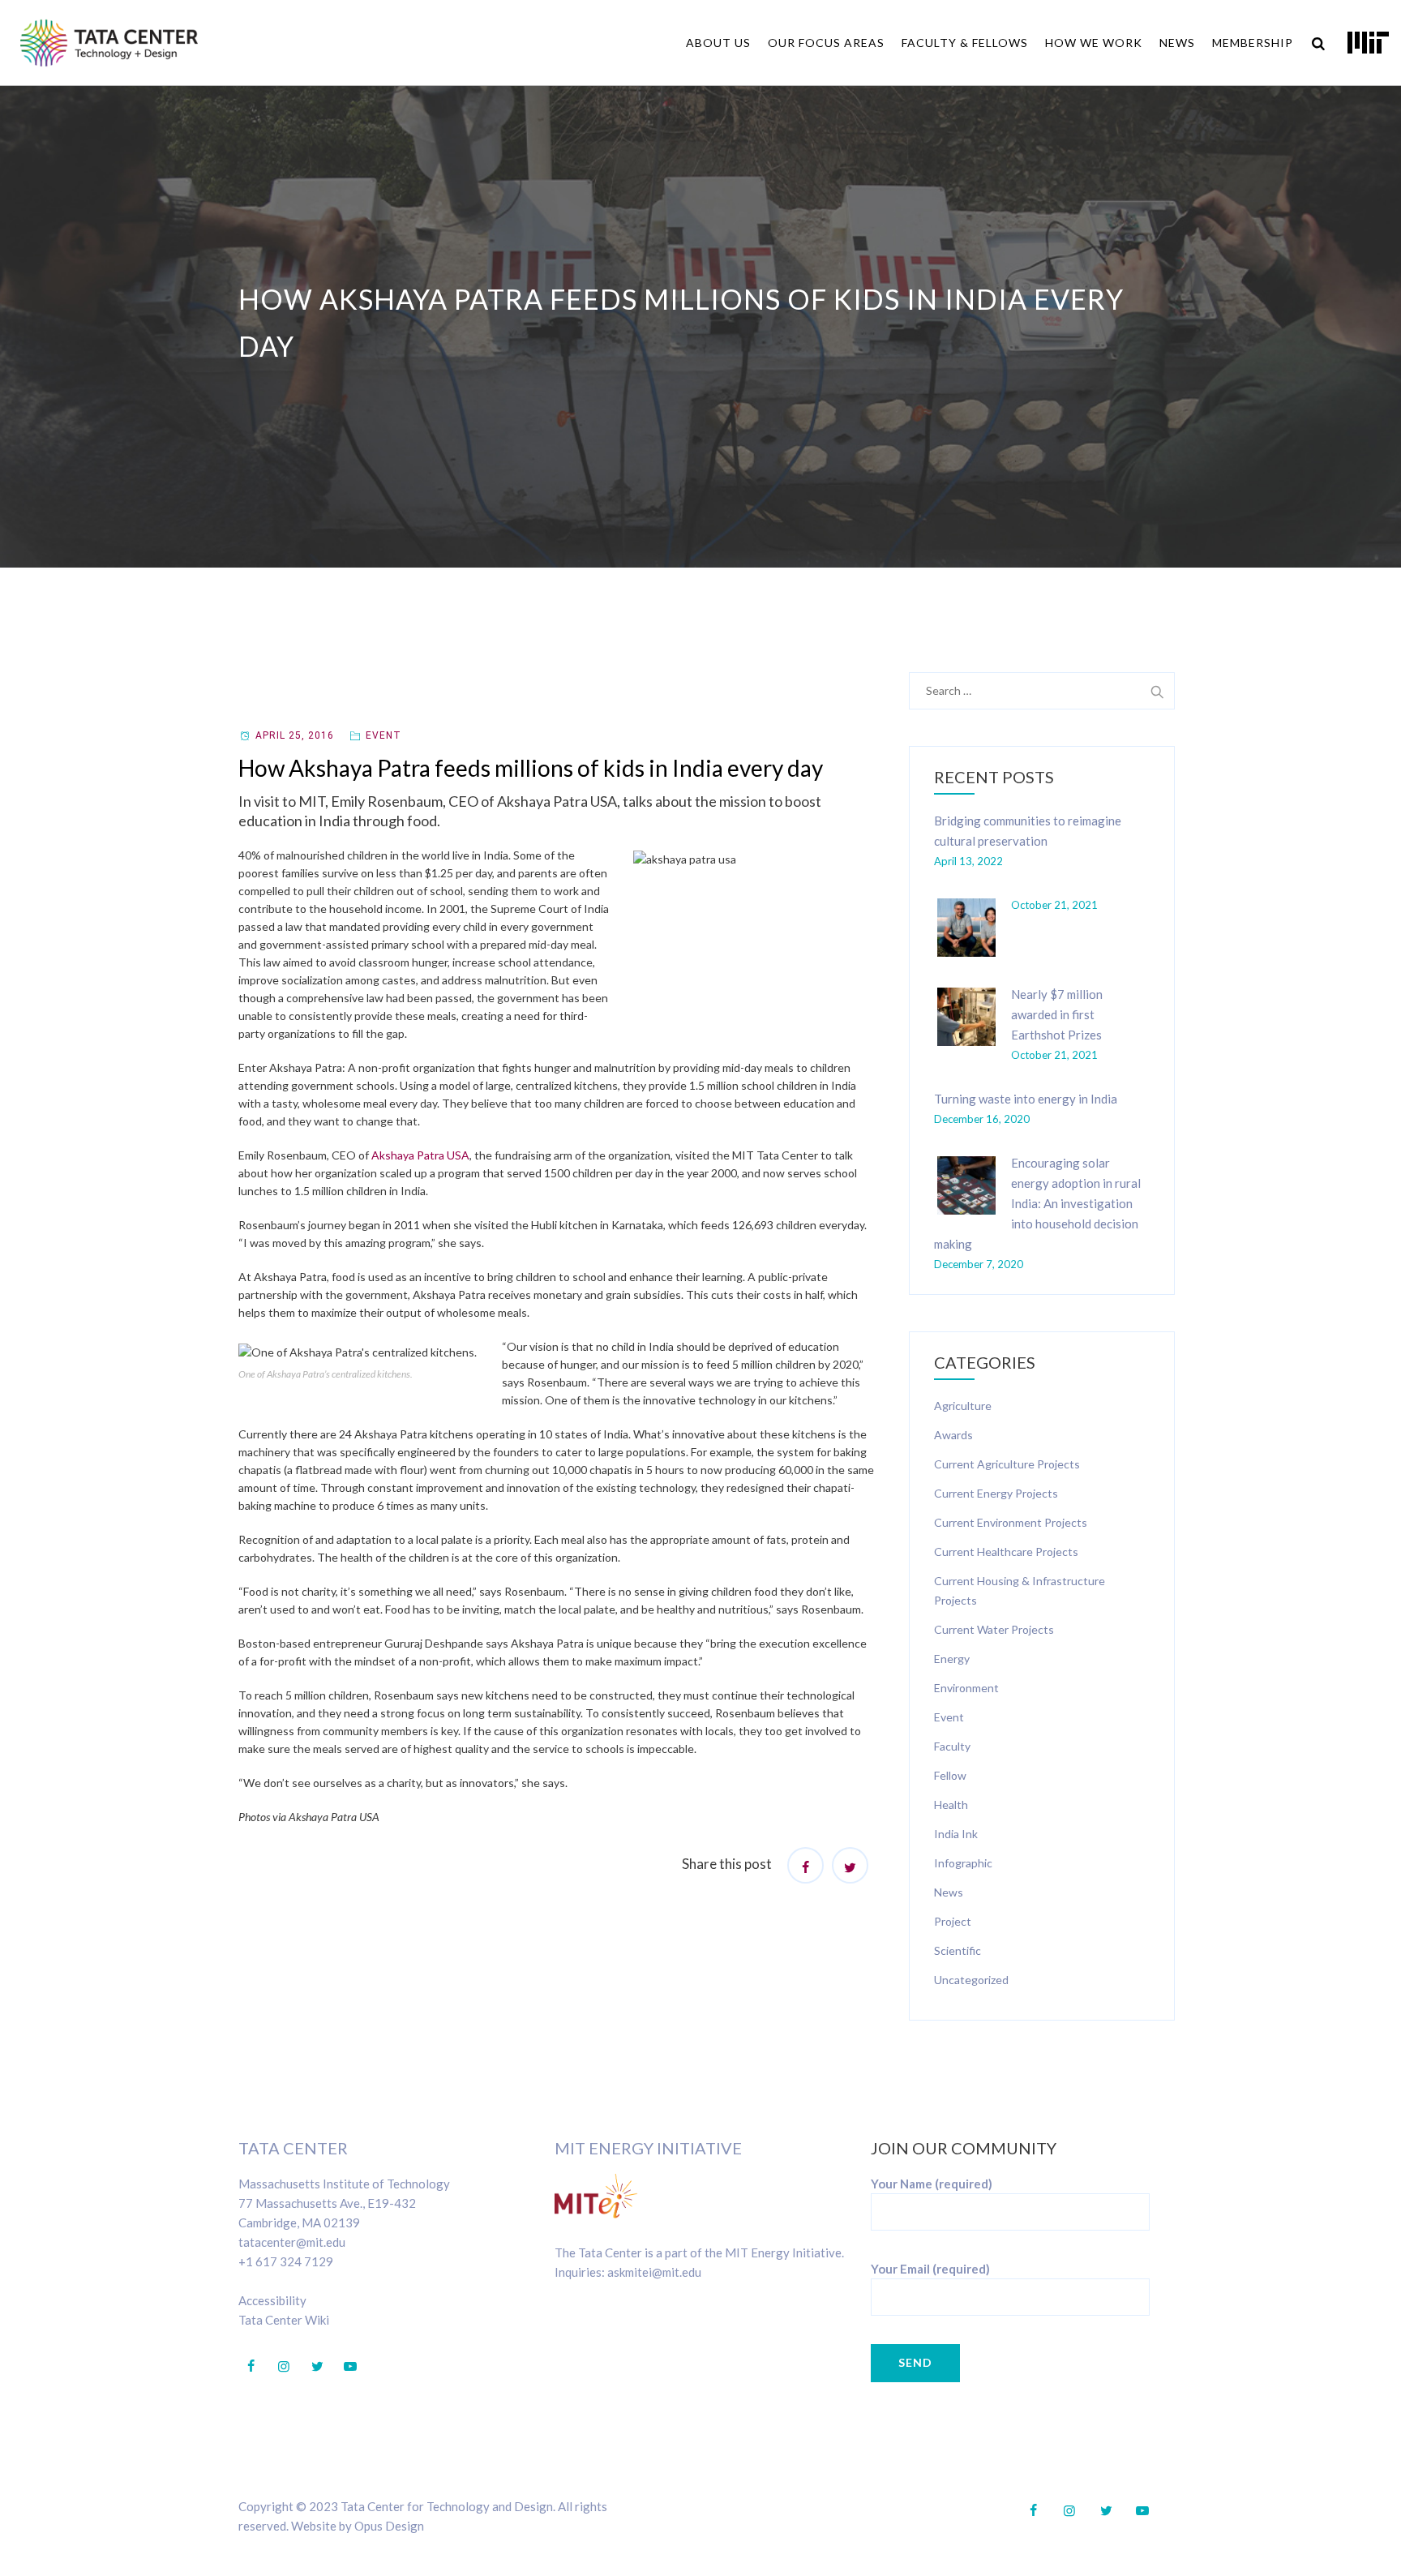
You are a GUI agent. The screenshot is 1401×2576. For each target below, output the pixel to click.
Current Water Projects (994, 1629)
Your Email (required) (930, 2269)
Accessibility (272, 2300)
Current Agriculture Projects (1007, 1464)
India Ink (956, 1834)
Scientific (958, 1950)
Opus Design (389, 2526)
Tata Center (293, 2148)
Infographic (963, 1863)
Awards (953, 1435)
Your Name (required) (932, 2184)
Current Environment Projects (1011, 1522)
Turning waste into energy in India (1026, 1099)
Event (383, 735)
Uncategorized (971, 1980)
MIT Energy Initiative (648, 2148)
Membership (1253, 43)
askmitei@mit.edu (654, 2272)
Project (953, 1921)
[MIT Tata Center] (109, 43)
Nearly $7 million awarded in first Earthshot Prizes (1057, 1014)
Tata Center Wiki (284, 2320)
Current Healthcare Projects (1006, 1552)
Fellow (950, 1775)
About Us (718, 43)
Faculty (952, 1746)
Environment (966, 1688)
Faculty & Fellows (965, 43)
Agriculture (963, 1406)
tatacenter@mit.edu (292, 2242)
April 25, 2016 (295, 735)
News (1177, 43)
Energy (952, 1659)
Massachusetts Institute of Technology (344, 2184)
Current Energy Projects (996, 1493)
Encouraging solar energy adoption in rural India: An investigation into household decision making (1037, 1203)
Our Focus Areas (826, 43)
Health (951, 1804)
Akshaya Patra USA (420, 1155)
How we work (1094, 43)
